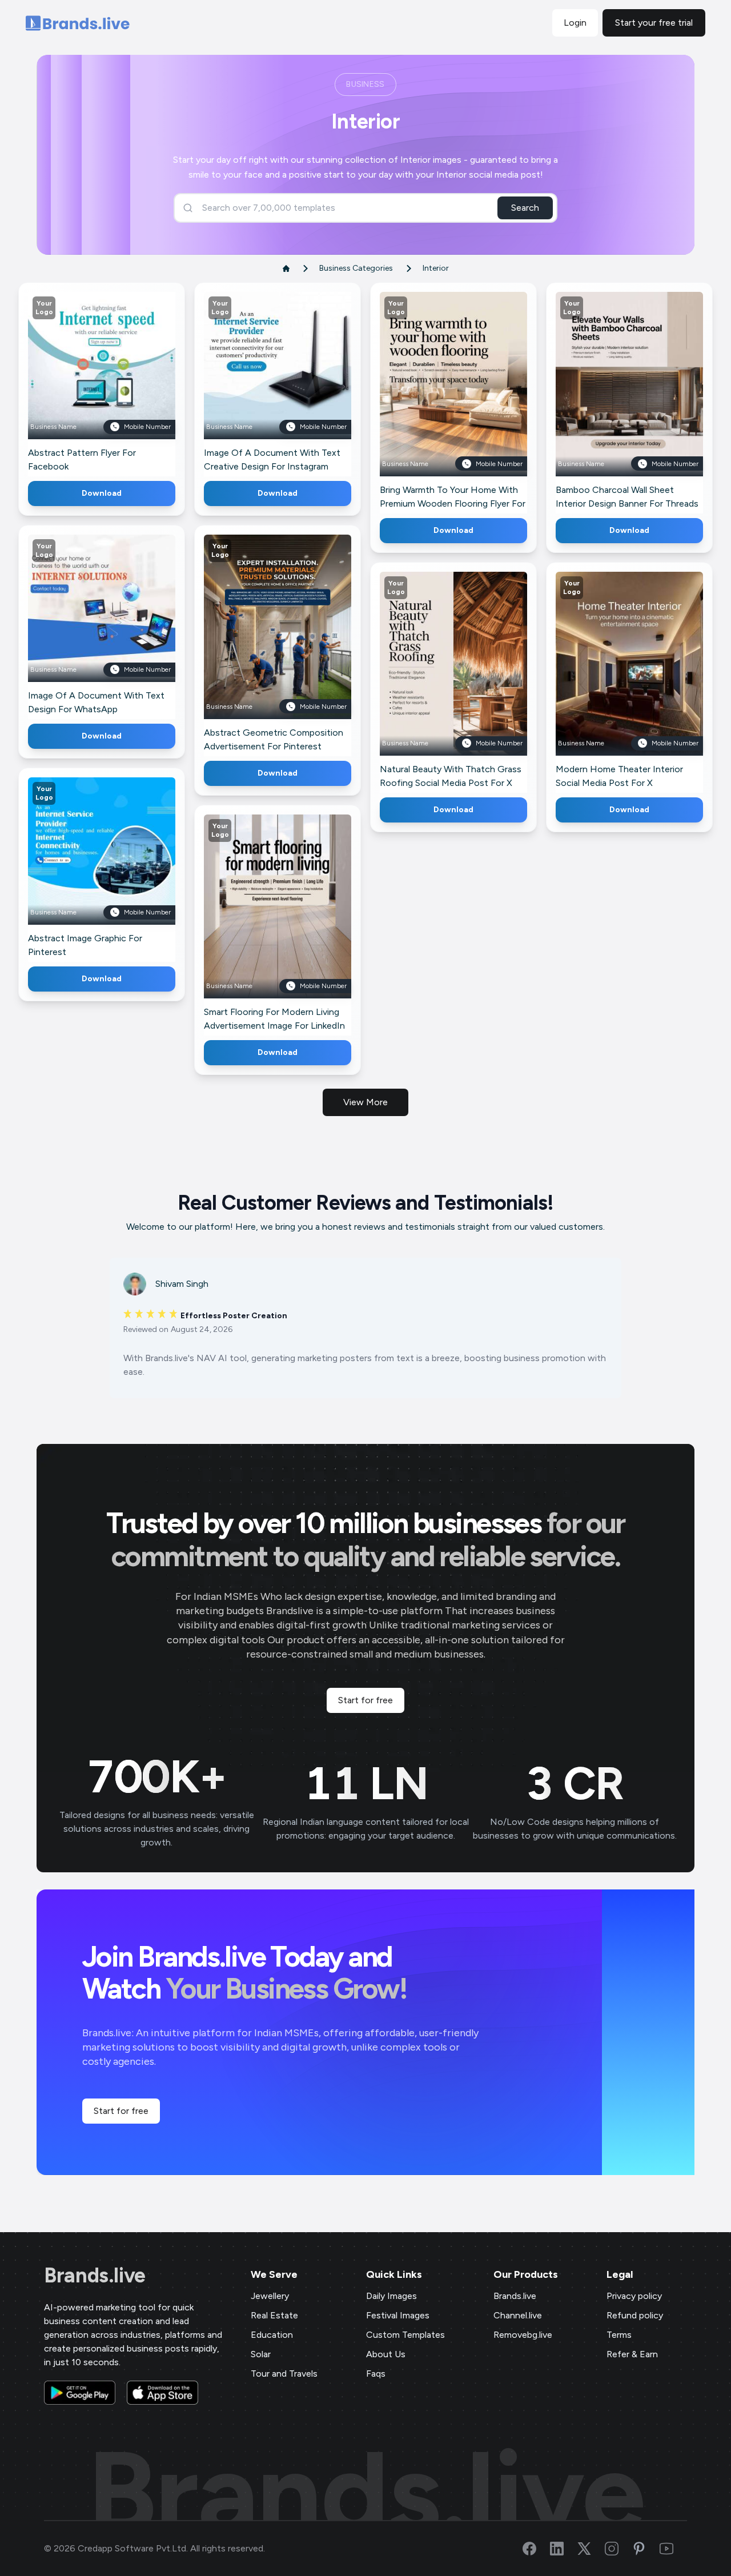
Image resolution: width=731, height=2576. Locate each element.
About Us (386, 2354)
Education (272, 2335)
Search (525, 208)
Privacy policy (634, 2296)
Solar (261, 2354)
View (121, 382)
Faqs (376, 2374)
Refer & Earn (632, 2354)
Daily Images (391, 2296)
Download (102, 493)
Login (575, 23)
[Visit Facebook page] (536, 2549)
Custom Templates (405, 2335)
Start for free (365, 1700)
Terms (619, 2335)
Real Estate (274, 2315)
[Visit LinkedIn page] (564, 2549)
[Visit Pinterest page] (646, 2549)
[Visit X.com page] (591, 2549)
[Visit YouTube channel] (673, 2549)
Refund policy (635, 2315)
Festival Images (398, 2315)
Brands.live (95, 2276)
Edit (77, 382)
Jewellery (270, 2296)
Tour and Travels (284, 2374)
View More (365, 1102)
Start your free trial (654, 23)
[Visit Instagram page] (618, 2549)
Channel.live (518, 2315)
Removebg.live (523, 2335)
